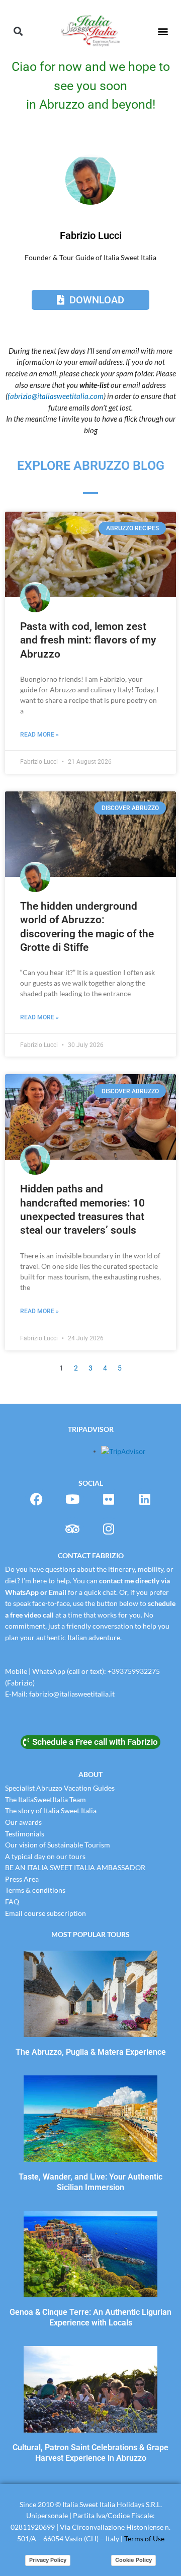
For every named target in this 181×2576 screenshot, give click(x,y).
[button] (18, 31)
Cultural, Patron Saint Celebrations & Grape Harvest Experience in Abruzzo (90, 2453)
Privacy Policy (48, 2560)
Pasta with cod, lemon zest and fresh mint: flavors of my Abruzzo (88, 640)
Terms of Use (144, 2539)
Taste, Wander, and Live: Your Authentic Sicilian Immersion (90, 2182)
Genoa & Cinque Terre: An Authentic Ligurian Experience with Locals (90, 2317)
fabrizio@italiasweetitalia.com (56, 396)
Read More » (39, 735)
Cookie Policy (133, 2560)
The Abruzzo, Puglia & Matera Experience (91, 2052)
